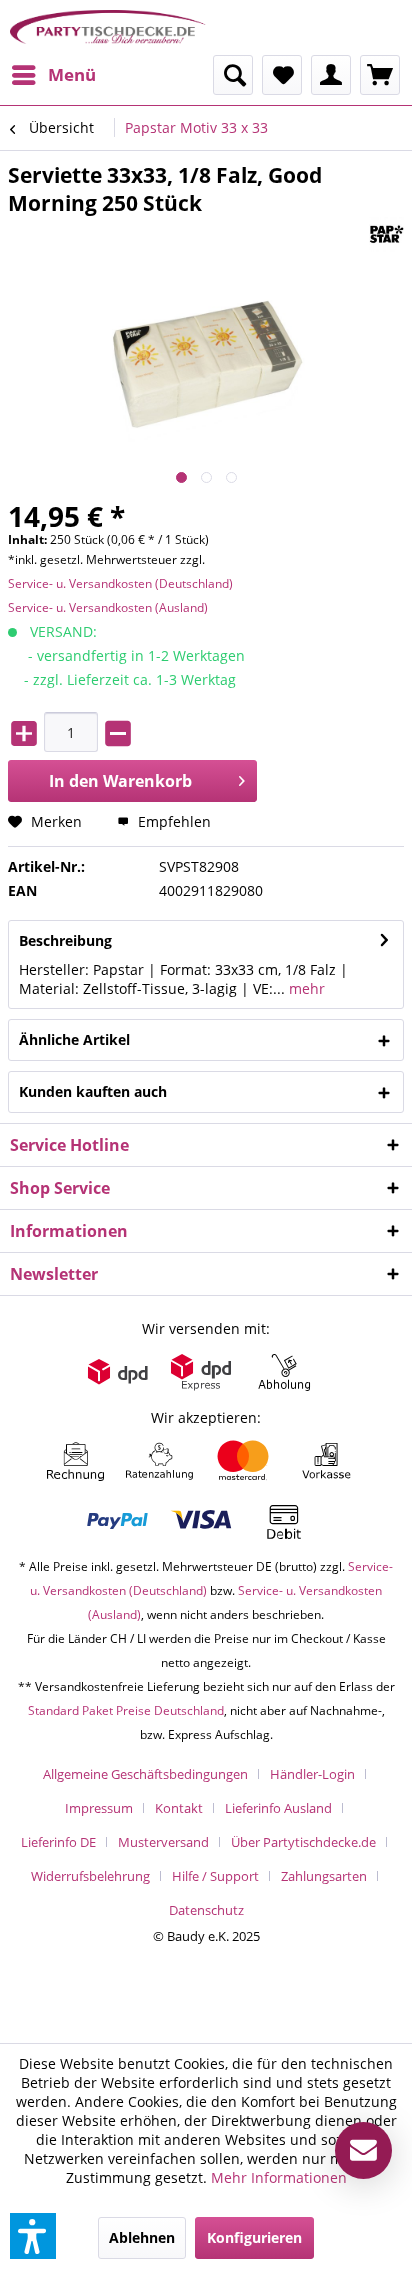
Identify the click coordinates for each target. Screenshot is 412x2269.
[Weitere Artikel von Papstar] (386, 234)
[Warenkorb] (380, 75)
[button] (33, 2236)
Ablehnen (142, 2237)
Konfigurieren (254, 2237)
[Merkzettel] (282, 75)
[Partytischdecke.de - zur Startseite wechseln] (108, 27)
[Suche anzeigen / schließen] (233, 75)
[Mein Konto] (331, 75)
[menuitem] (53, 75)
